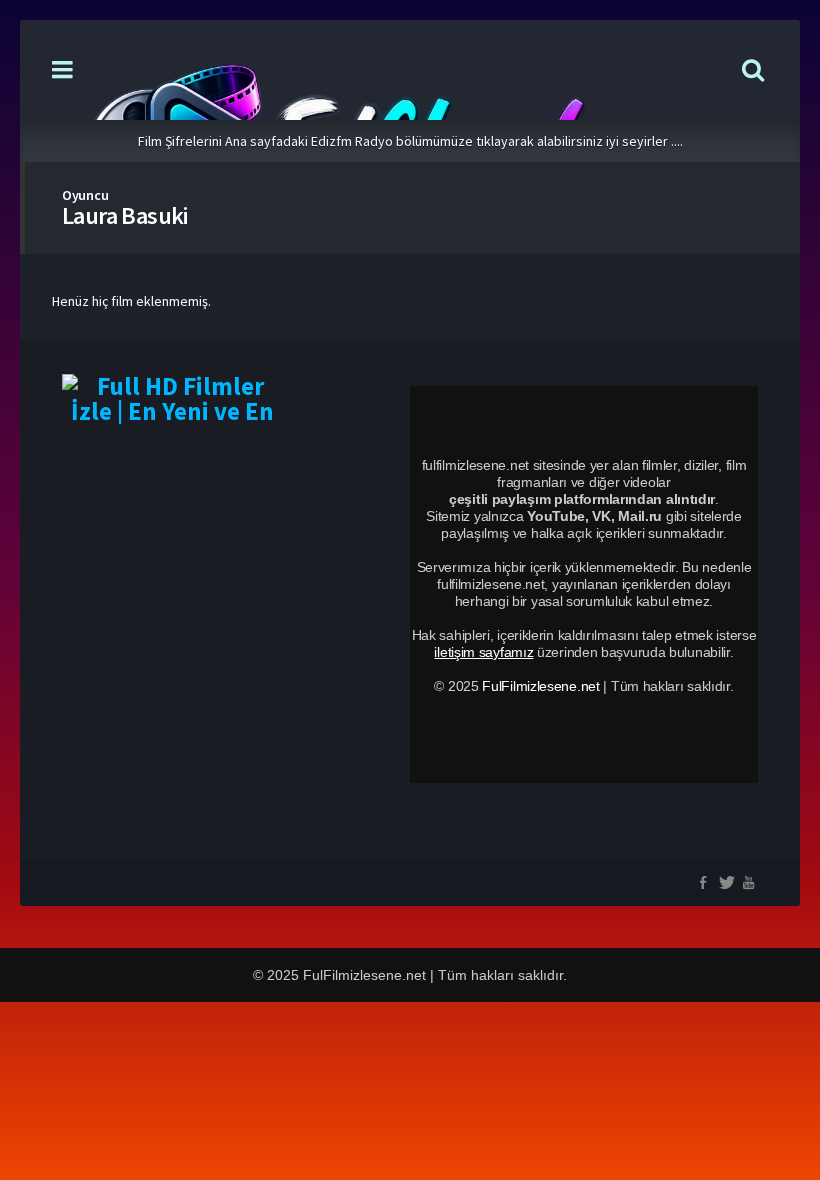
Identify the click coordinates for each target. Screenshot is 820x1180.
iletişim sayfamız (483, 652)
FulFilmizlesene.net (540, 686)
